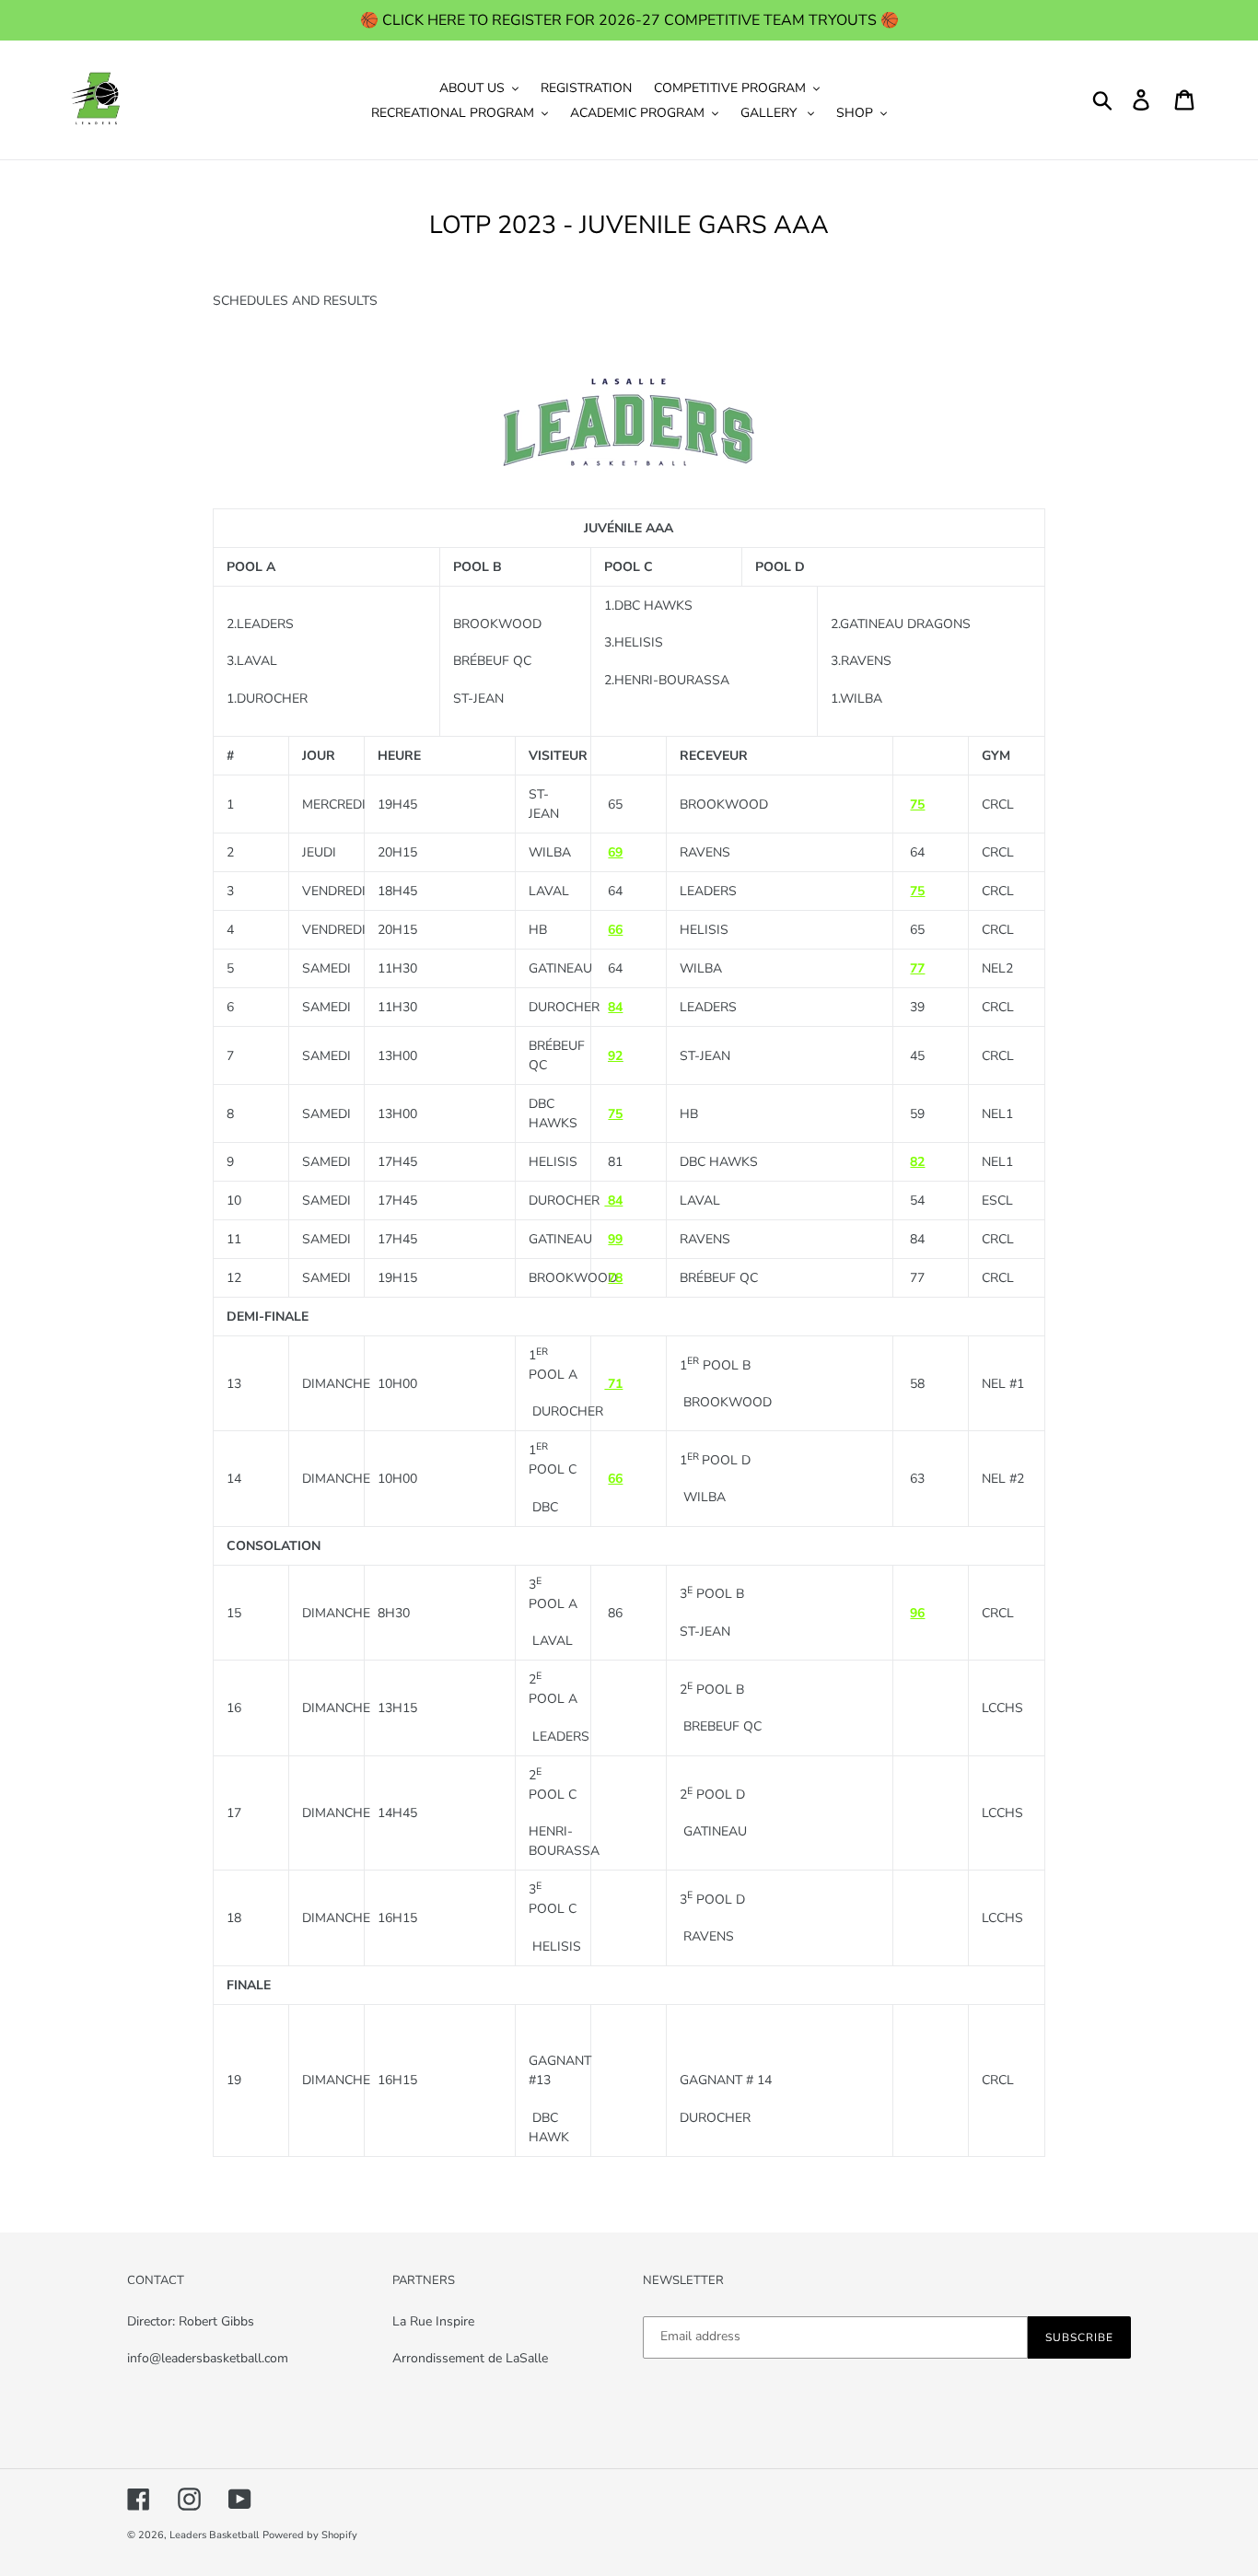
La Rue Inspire (435, 2321)
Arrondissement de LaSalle (472, 2358)
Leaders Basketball (214, 2535)
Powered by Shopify (310, 2535)
